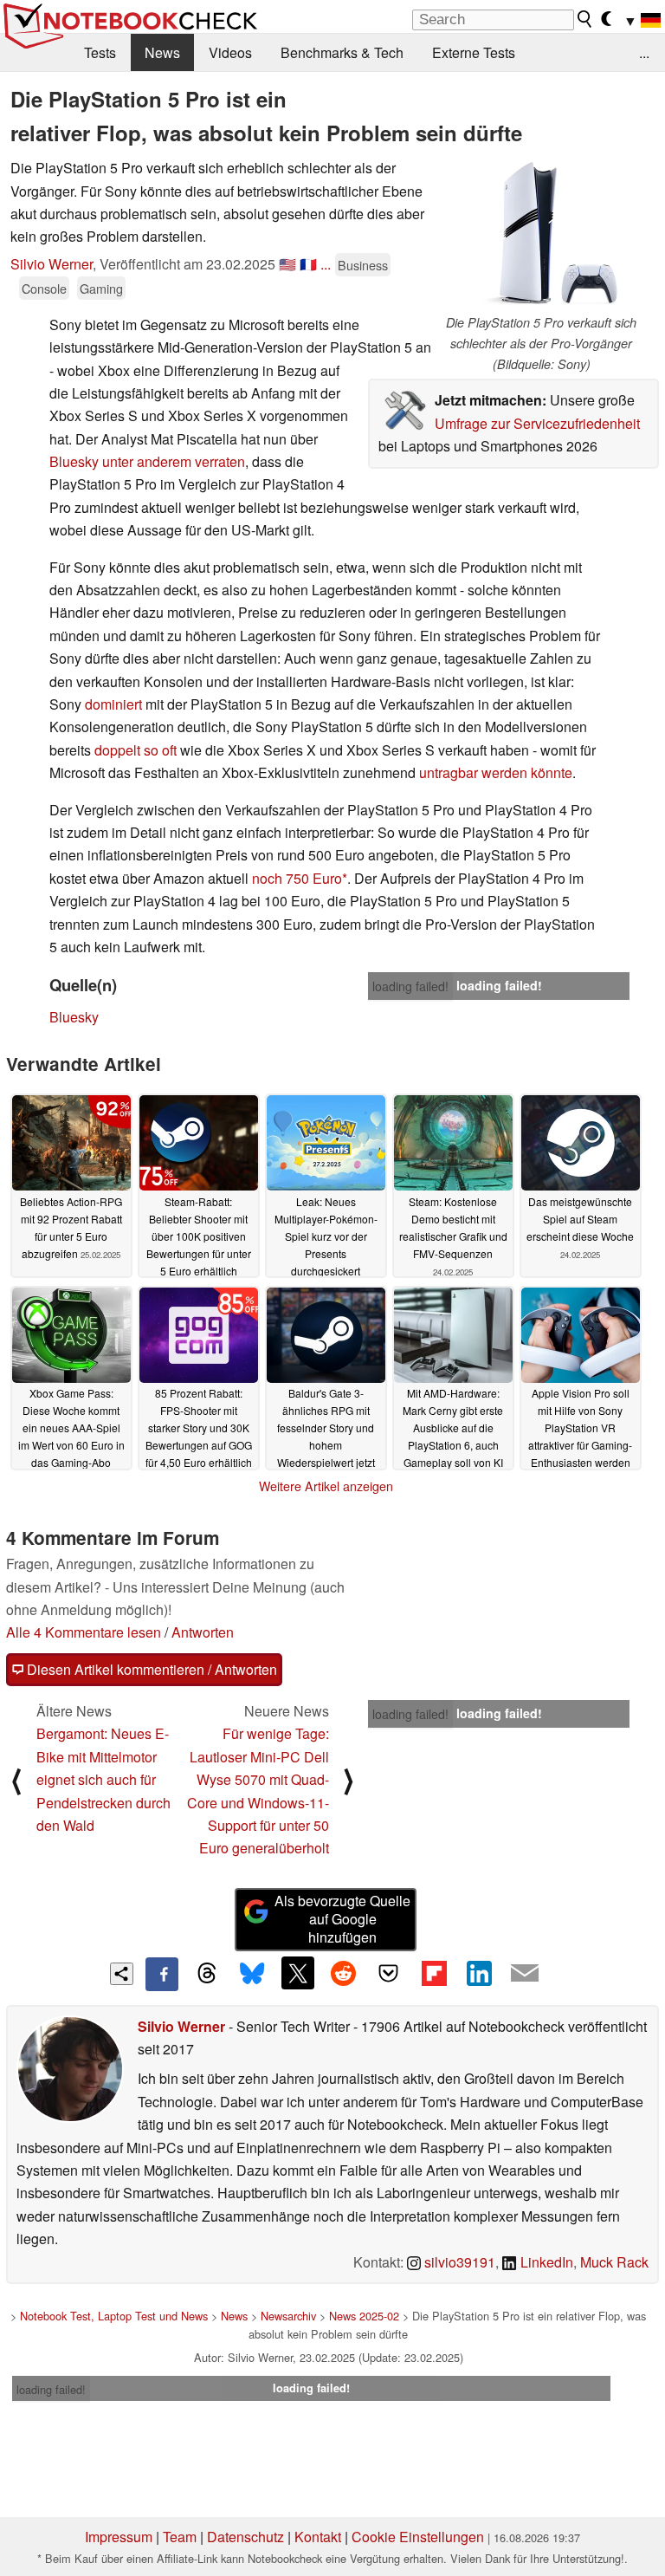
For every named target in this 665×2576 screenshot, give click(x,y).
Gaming (101, 288)
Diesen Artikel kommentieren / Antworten (150, 1669)
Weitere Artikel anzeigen (326, 1486)
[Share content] (122, 1974)
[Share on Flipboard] (434, 1973)
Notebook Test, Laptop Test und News (114, 2316)
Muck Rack (614, 2262)
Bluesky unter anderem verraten (147, 461)
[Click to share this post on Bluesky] (252, 1974)
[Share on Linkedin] (479, 1973)
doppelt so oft (136, 750)
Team (180, 2537)
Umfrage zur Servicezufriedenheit (537, 423)
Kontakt (318, 2537)
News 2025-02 (364, 2316)
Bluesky (74, 1017)
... (644, 52)
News (162, 52)
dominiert (113, 704)
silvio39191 (458, 2262)
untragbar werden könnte (496, 772)
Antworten (203, 1632)
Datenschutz (245, 2537)
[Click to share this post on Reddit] (343, 1973)
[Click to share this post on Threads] (207, 1974)
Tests (100, 52)
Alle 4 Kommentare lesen (84, 1632)
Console (44, 288)
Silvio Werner (52, 264)
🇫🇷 (308, 264)
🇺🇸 (287, 264)
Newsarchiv (288, 2316)
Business (363, 265)
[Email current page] (525, 1974)
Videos (230, 52)
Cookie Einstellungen (418, 2537)
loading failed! (410, 986)
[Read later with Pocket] (389, 1973)
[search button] (585, 19)
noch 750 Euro (297, 878)
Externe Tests (474, 52)
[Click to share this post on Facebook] (162, 1974)
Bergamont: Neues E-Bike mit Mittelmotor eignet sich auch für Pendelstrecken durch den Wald (103, 1779)
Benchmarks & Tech (342, 52)
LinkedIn (545, 2262)
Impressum (119, 2537)
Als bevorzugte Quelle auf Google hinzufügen (342, 1919)
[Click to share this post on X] (298, 1973)
